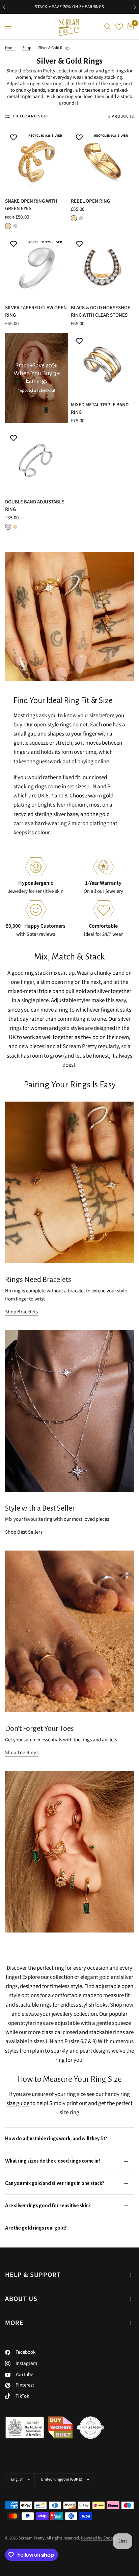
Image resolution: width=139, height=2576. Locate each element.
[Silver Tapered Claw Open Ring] (37, 267)
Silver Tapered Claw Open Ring (36, 312)
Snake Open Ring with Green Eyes (31, 205)
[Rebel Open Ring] (102, 161)
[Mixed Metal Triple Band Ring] (102, 365)
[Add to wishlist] (13, 138)
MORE (14, 2323)
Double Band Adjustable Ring (35, 506)
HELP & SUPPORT (33, 2275)
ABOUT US (21, 2299)
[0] (130, 27)
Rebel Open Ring (90, 201)
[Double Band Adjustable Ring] (37, 462)
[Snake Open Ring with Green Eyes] (37, 161)
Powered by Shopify (99, 2538)
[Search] (107, 27)
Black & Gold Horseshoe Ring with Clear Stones (101, 312)
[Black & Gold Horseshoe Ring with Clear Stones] (102, 267)
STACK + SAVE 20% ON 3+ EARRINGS (69, 7)
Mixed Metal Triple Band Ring (100, 409)
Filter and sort (31, 116)
